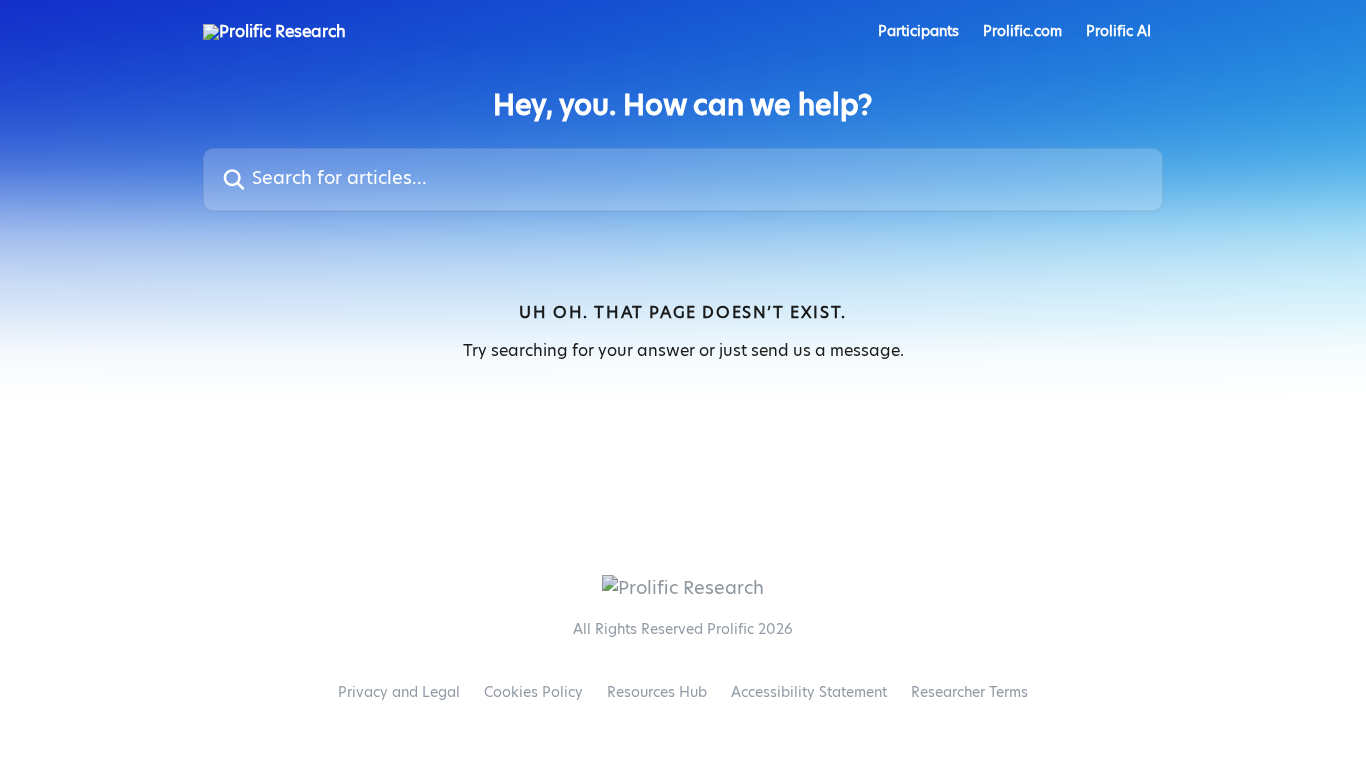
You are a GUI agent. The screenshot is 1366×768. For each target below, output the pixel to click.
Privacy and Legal (399, 693)
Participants (918, 32)
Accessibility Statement (809, 693)
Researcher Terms (969, 693)
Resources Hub (657, 693)
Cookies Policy (533, 693)
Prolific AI (1118, 32)
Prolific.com (1022, 32)
